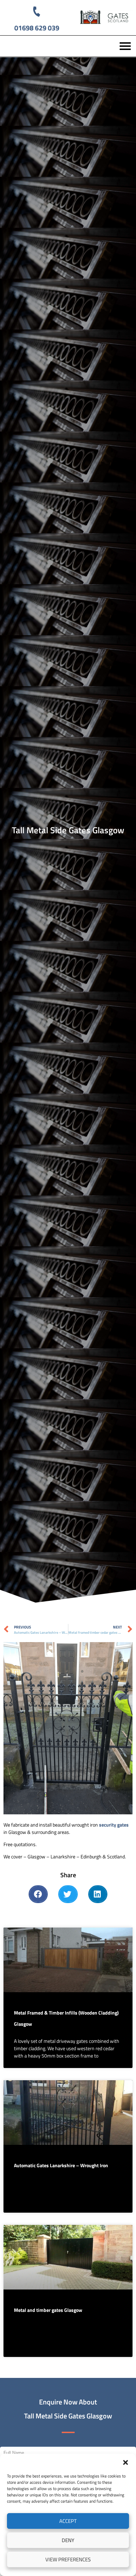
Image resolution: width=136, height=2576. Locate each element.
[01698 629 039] (37, 11)
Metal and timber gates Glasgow (48, 2310)
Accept (68, 2521)
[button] (126, 2462)
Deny (68, 2540)
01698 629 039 (37, 28)
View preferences (68, 2559)
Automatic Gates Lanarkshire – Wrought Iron (61, 2165)
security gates (114, 1825)
